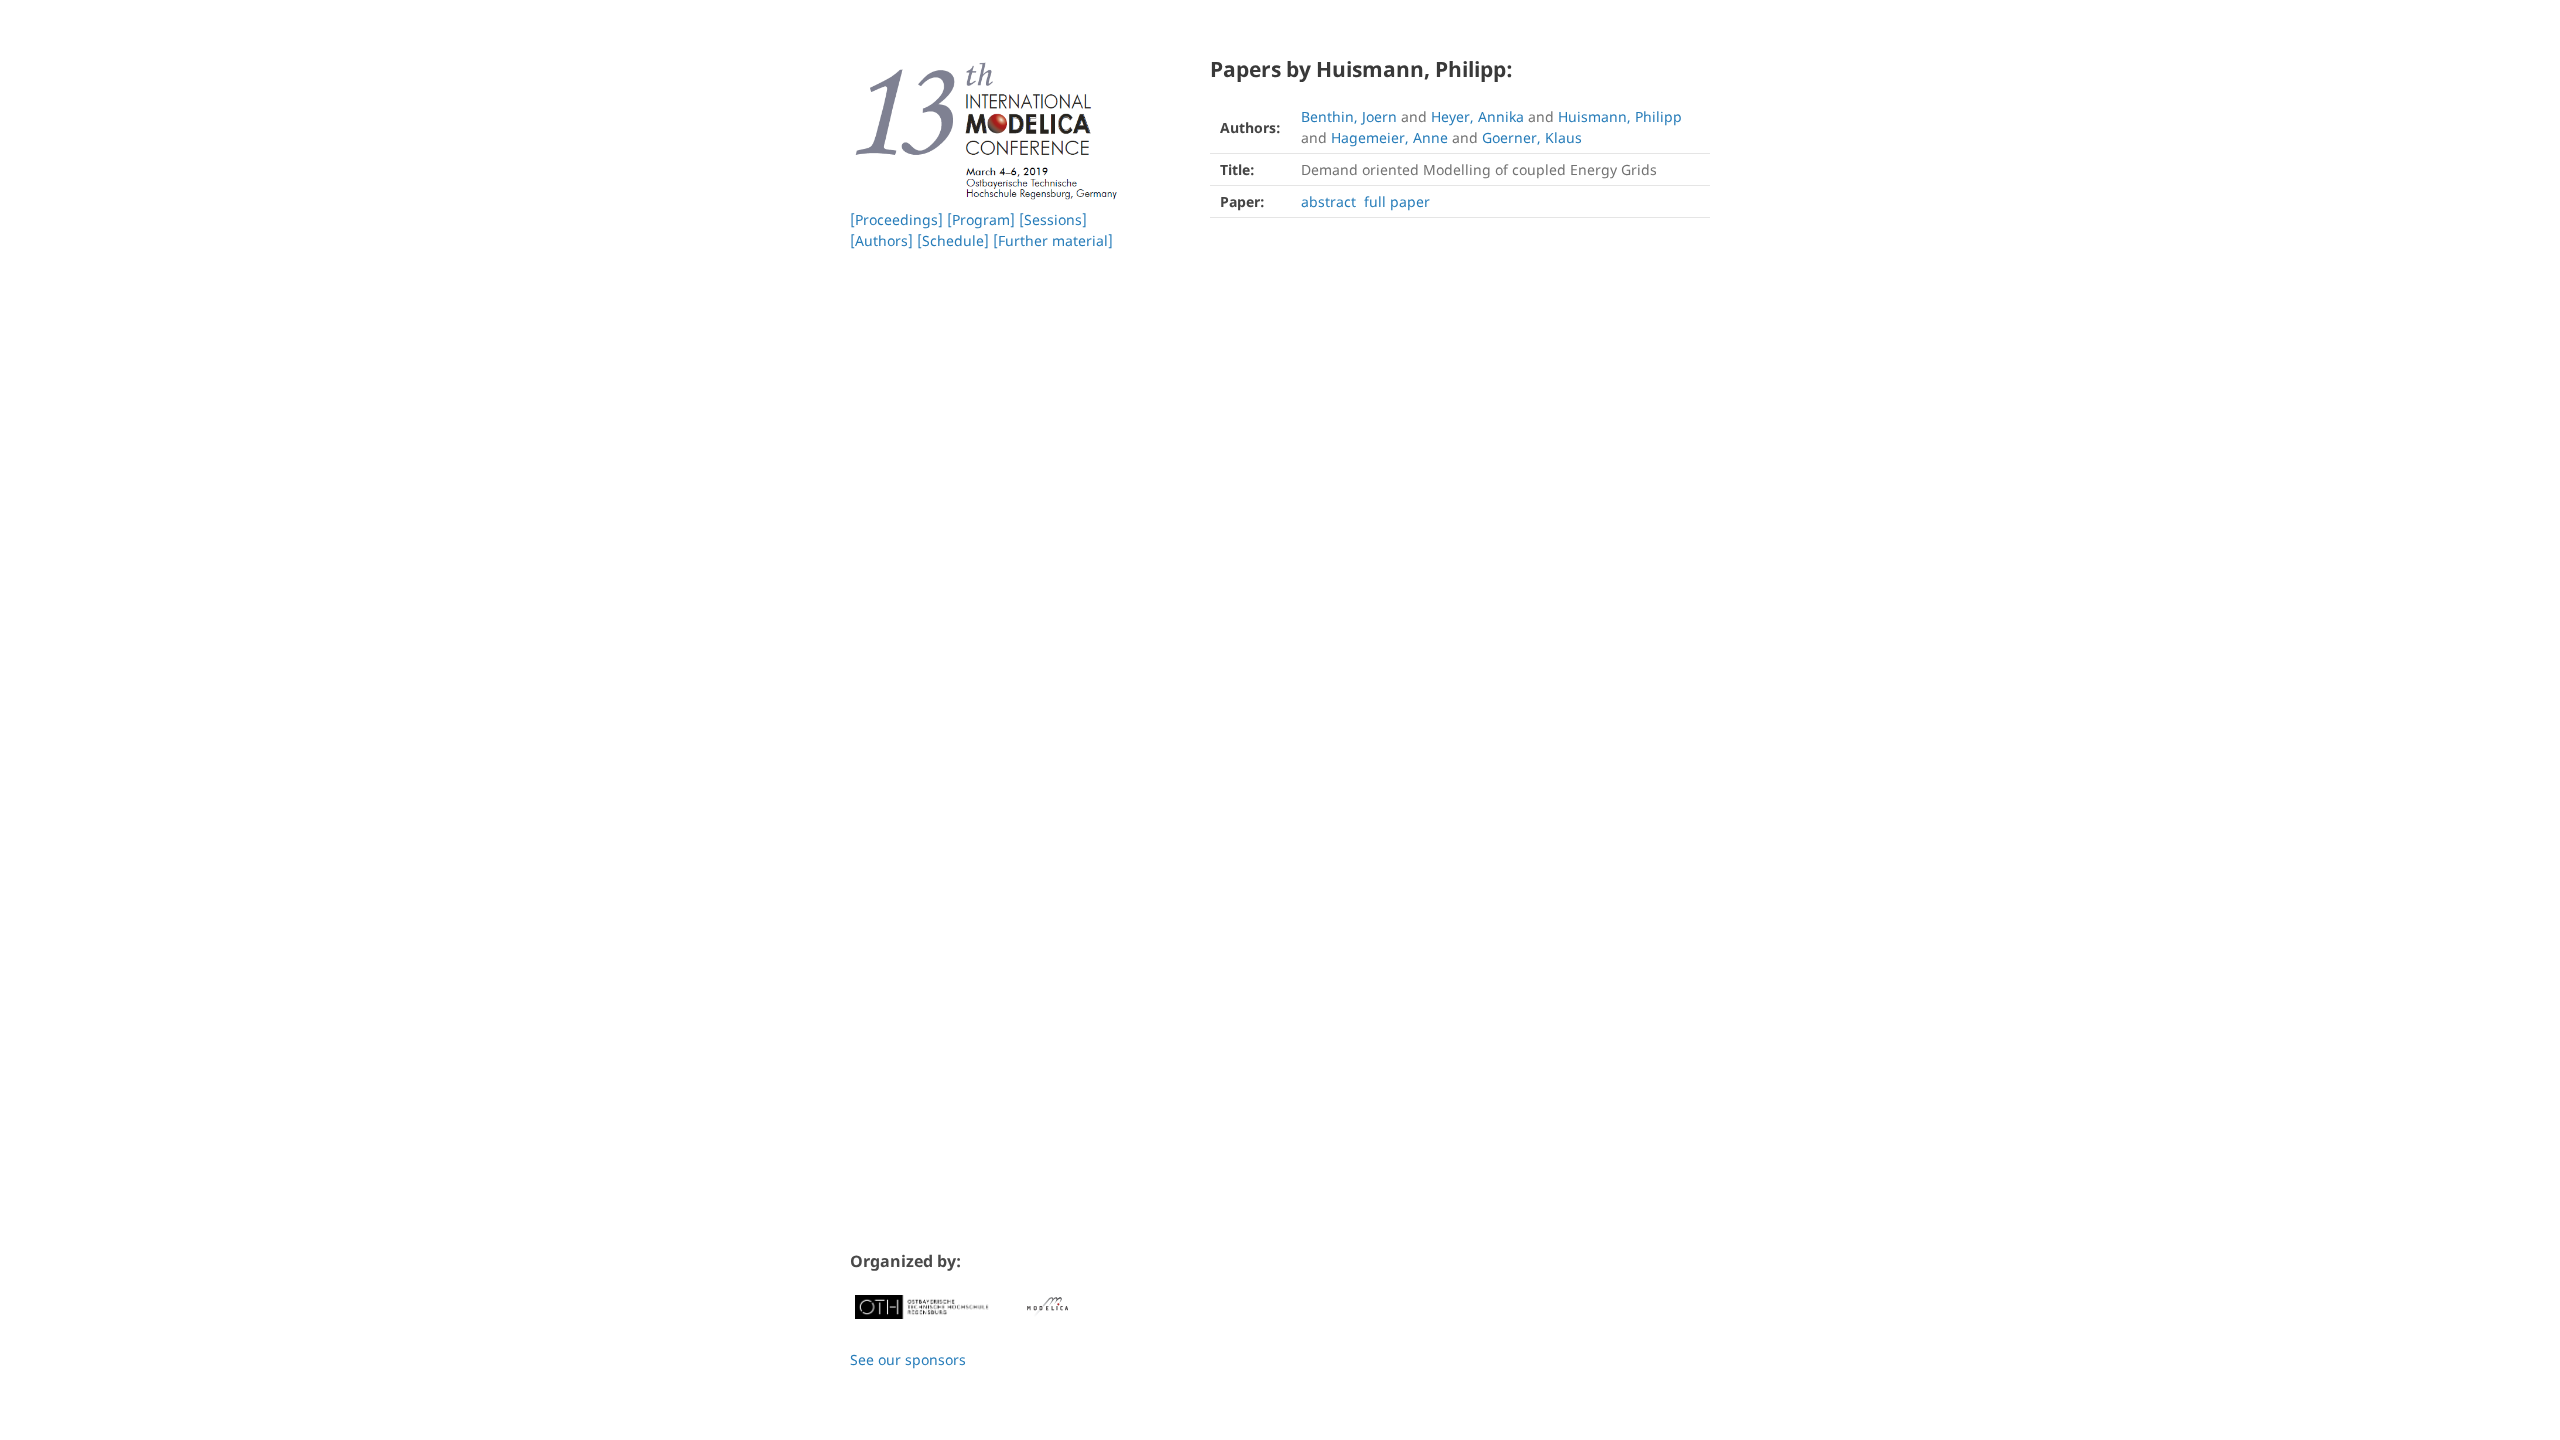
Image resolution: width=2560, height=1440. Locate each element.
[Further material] (1053, 240)
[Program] (981, 219)
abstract (1328, 201)
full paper (1397, 201)
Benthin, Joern (1349, 116)
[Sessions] (1053, 219)
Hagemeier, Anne (1389, 137)
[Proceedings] (896, 219)
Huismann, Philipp (1620, 116)
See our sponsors (908, 1359)
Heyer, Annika (1477, 116)
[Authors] (881, 240)
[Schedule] (953, 240)
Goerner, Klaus (1532, 137)
